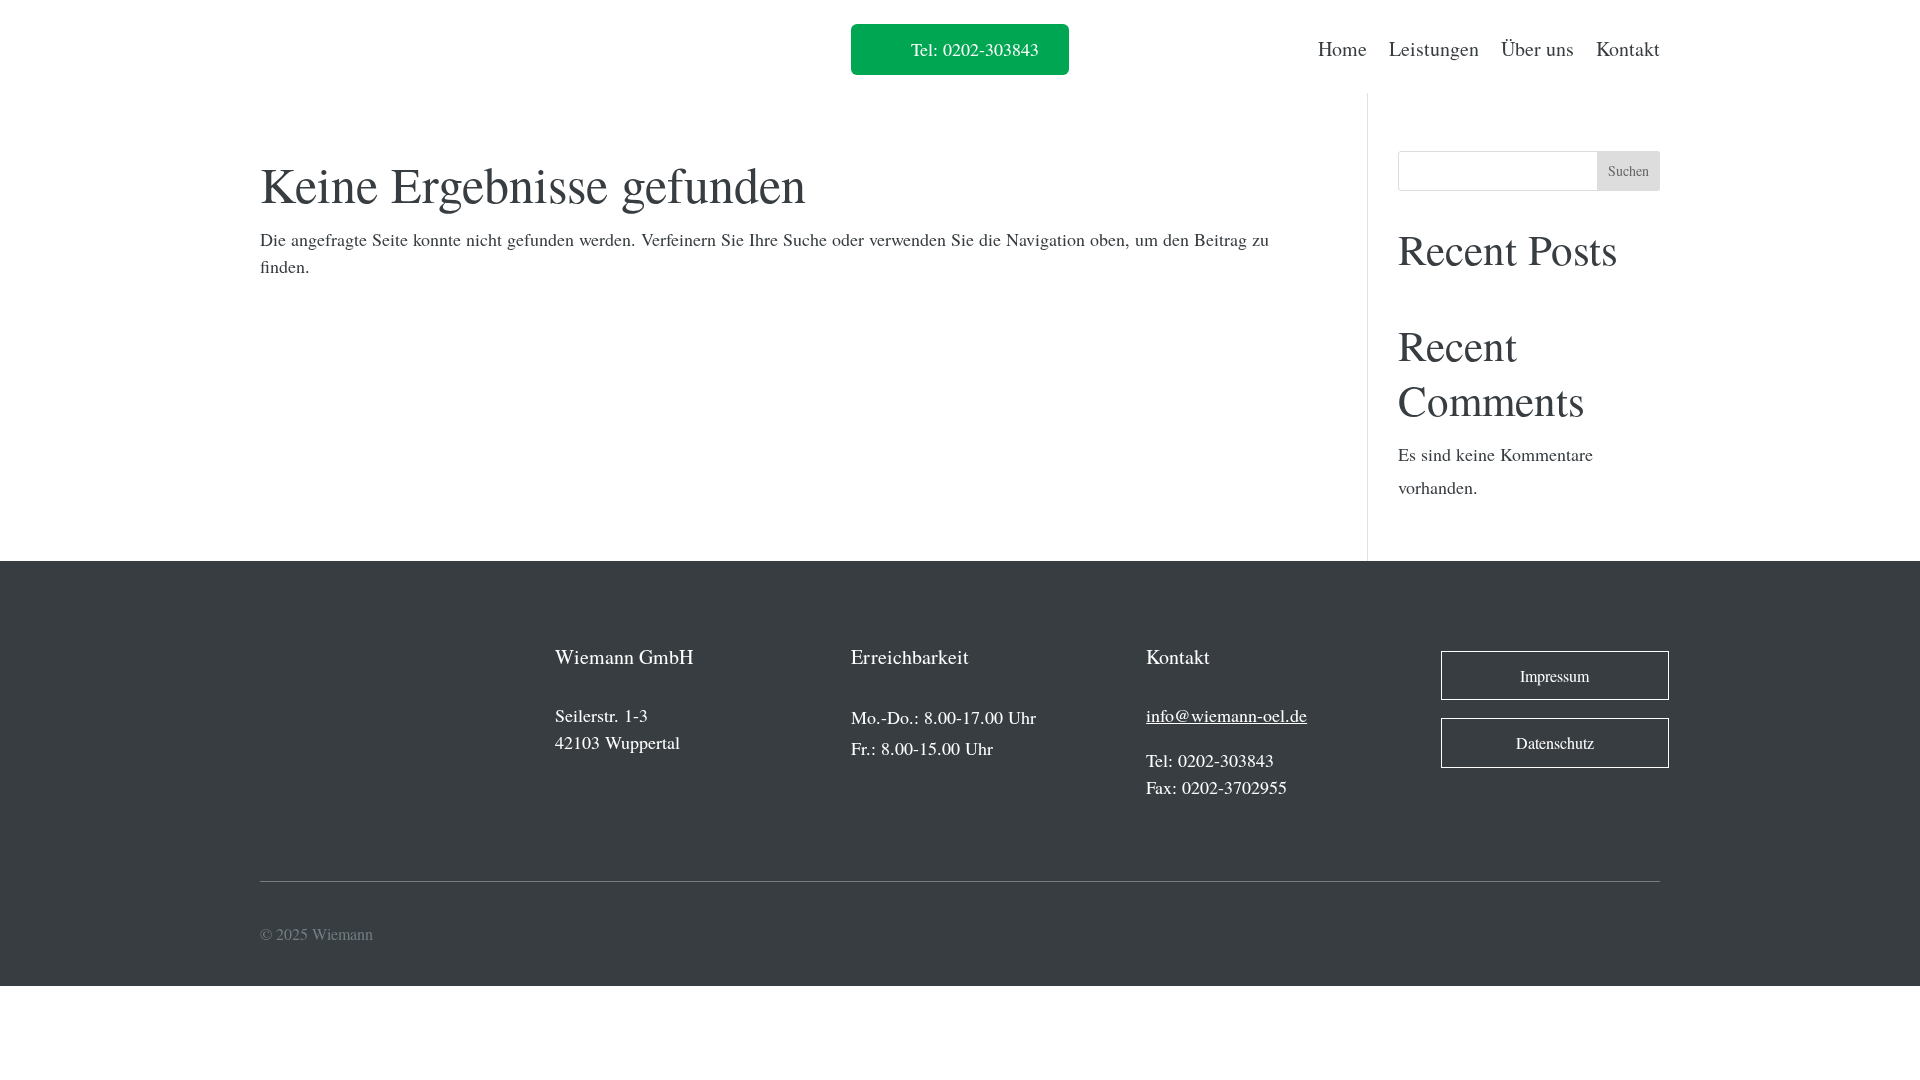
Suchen (1628, 170)
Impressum (1554, 675)
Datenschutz (1555, 742)
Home (1342, 48)
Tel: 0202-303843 (975, 49)
